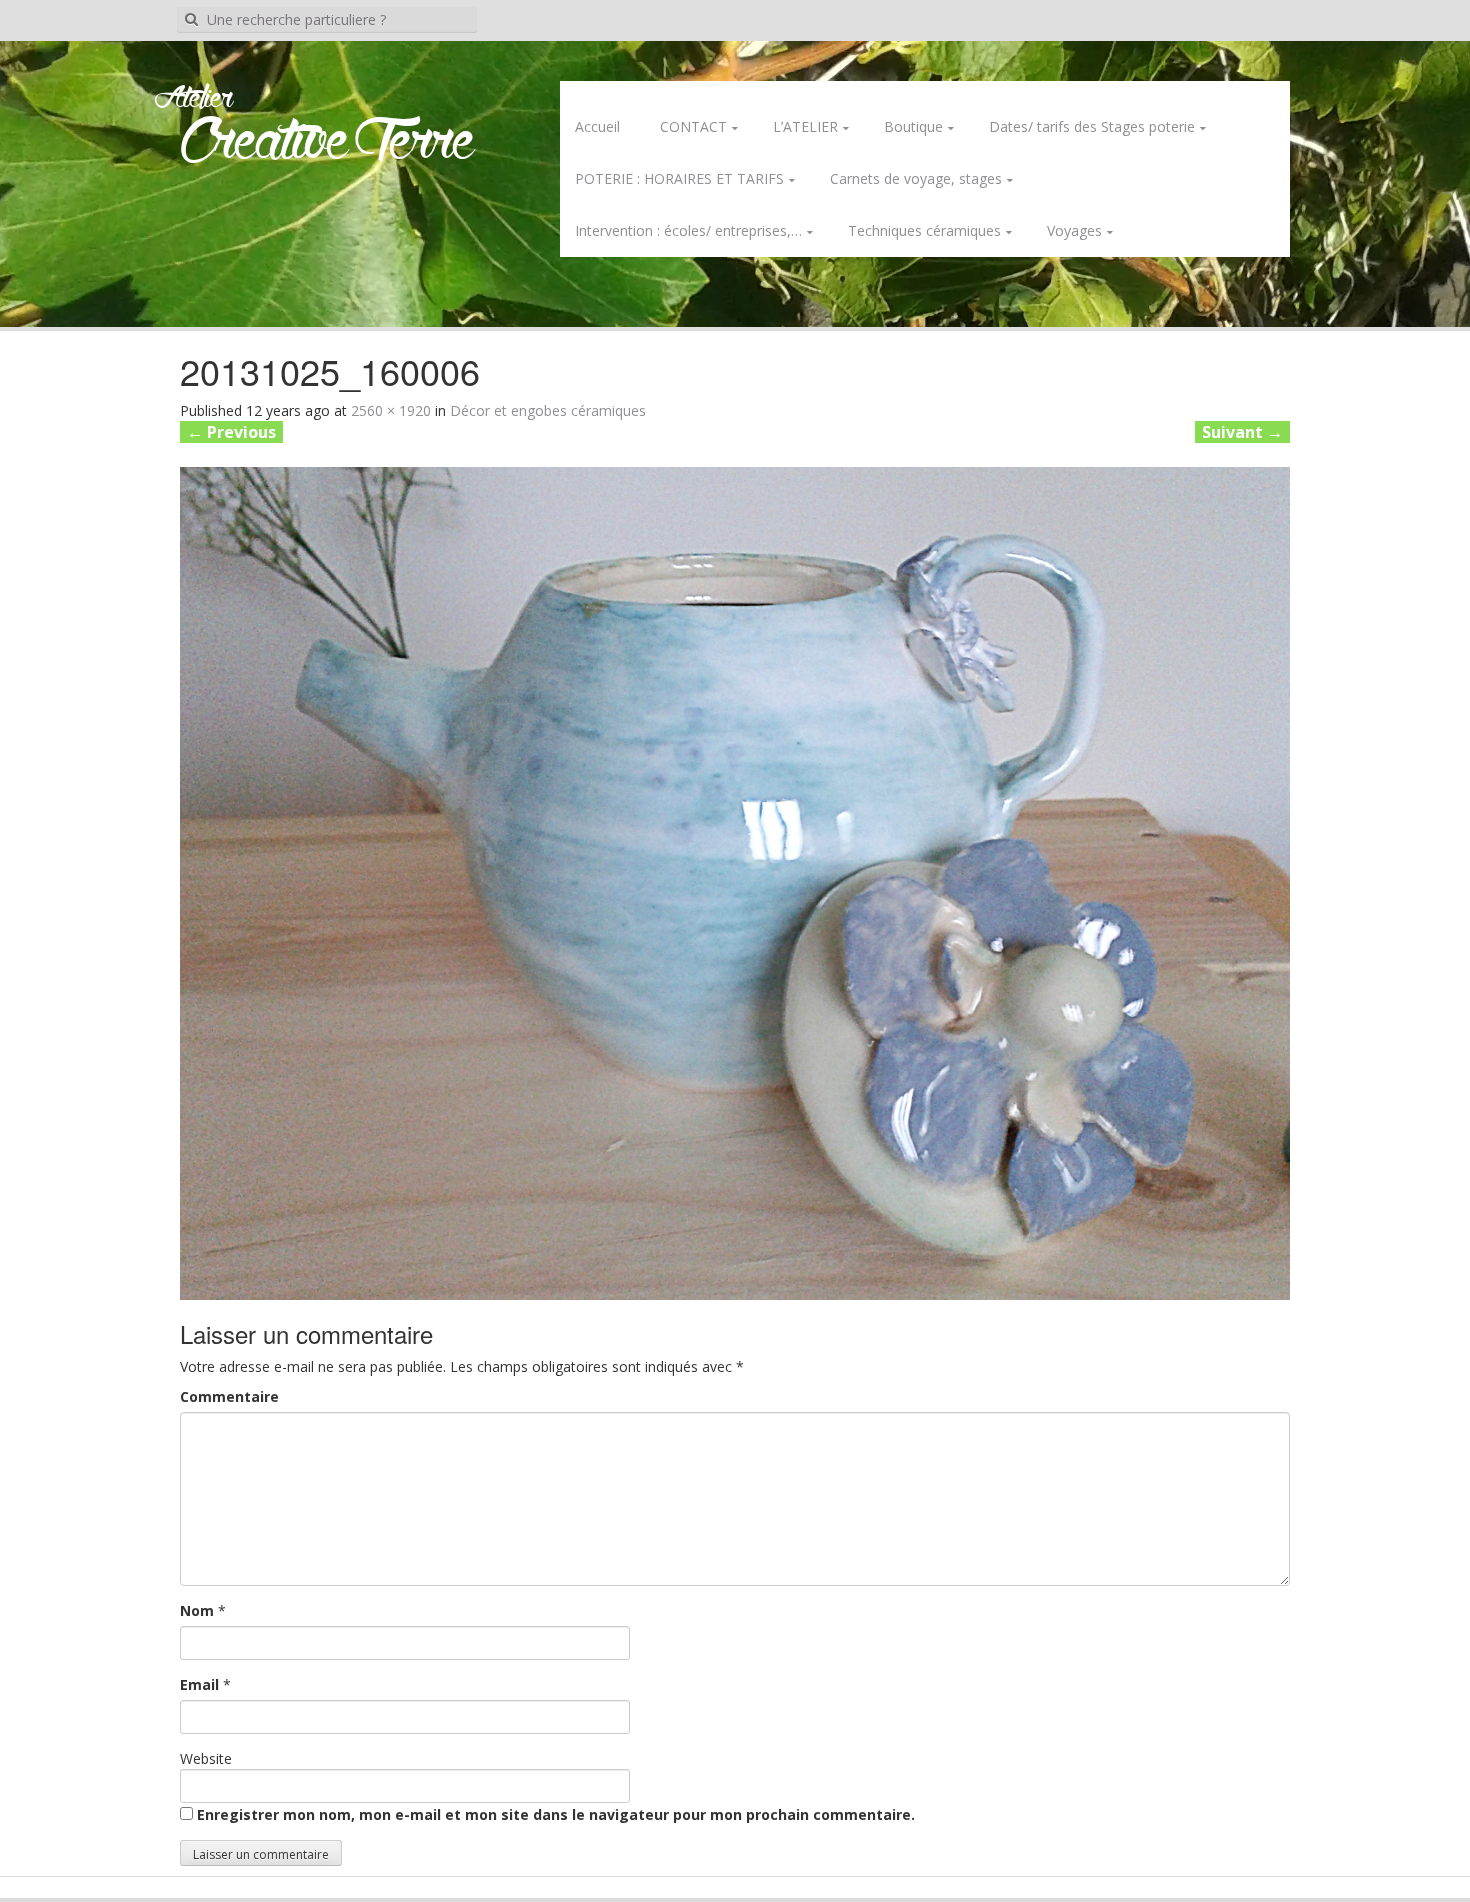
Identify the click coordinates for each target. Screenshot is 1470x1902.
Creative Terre (327, 143)
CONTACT (693, 126)
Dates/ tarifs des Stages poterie (1092, 126)
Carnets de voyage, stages (916, 178)
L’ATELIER (805, 126)
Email (199, 1684)
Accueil (597, 126)
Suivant (1242, 432)
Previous (231, 432)
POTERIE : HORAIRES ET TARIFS (679, 178)
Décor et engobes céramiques (548, 410)
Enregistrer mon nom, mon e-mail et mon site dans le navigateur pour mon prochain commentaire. (556, 1814)
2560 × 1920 (391, 410)
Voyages (1074, 230)
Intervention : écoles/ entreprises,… (688, 230)
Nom (197, 1610)
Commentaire (229, 1396)
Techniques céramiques (924, 230)
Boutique (913, 126)
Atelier (193, 99)
